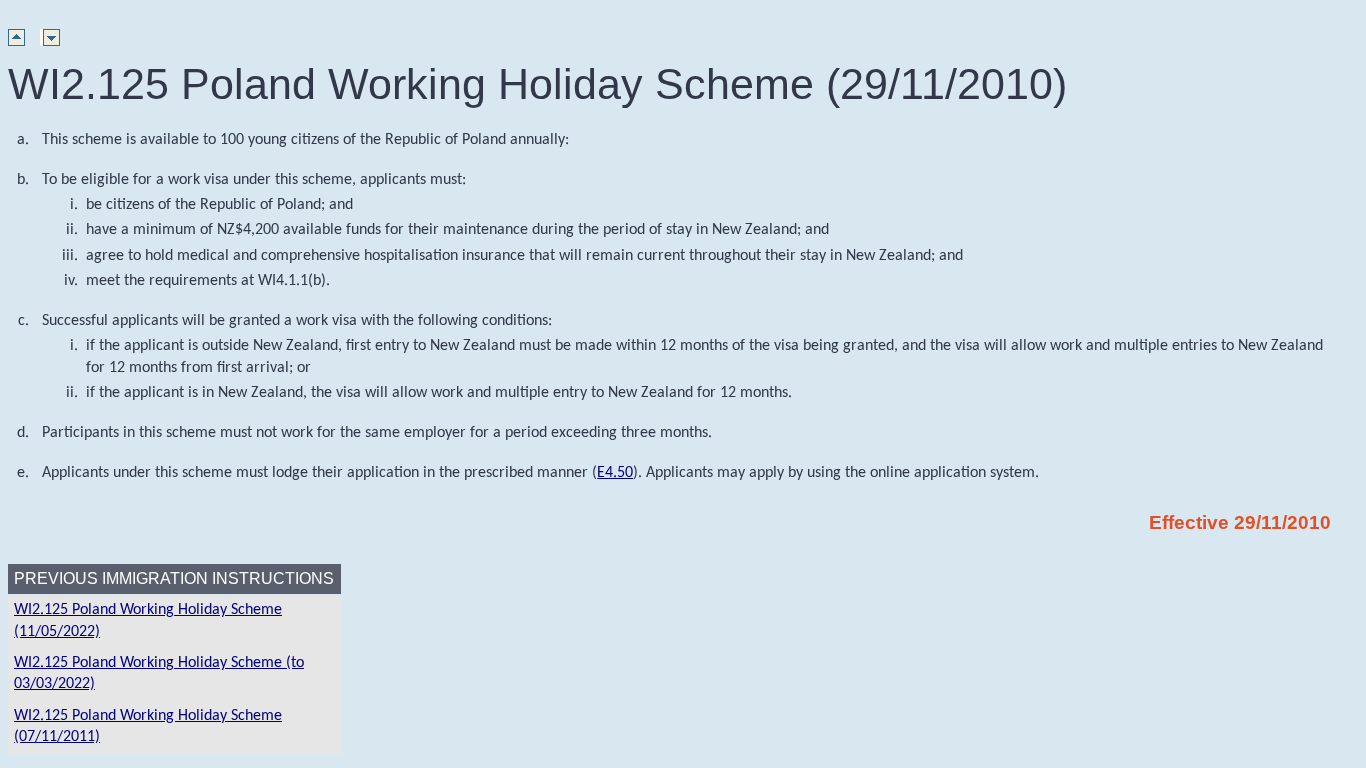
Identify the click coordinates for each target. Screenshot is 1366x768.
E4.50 (615, 473)
